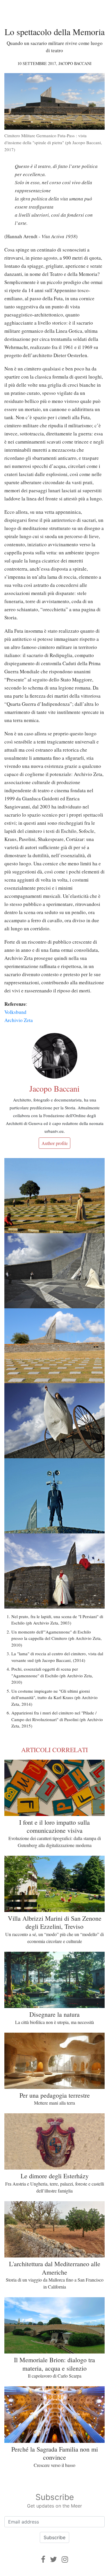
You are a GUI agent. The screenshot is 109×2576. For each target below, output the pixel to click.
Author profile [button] (55, 1143)
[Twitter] (53, 2559)
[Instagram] (65, 2559)
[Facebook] (43, 2559)
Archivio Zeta (19, 1020)
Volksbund (15, 1012)
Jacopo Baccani (75, 63)
